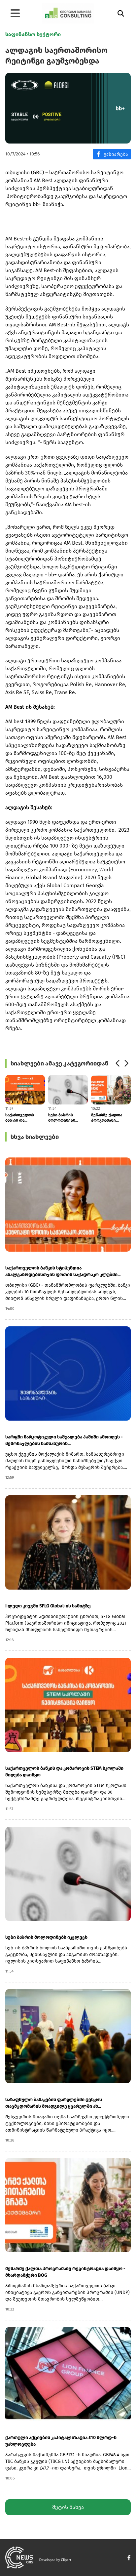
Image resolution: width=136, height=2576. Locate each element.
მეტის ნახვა (68, 2507)
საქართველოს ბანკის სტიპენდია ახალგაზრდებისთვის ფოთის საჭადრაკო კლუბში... (63, 1271)
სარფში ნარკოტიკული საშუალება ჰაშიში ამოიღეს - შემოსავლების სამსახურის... (64, 1440)
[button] (117, 1063)
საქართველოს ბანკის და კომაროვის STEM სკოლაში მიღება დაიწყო (22, 1118)
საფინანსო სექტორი (33, 34)
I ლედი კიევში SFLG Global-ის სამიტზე (48, 1606)
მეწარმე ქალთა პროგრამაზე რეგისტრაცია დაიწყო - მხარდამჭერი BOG (109, 1118)
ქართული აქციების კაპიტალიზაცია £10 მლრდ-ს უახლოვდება (61, 2441)
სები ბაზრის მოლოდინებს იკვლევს (62, 1118)
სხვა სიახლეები (35, 1137)
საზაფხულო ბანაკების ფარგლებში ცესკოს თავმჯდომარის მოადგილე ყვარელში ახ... (54, 2103)
